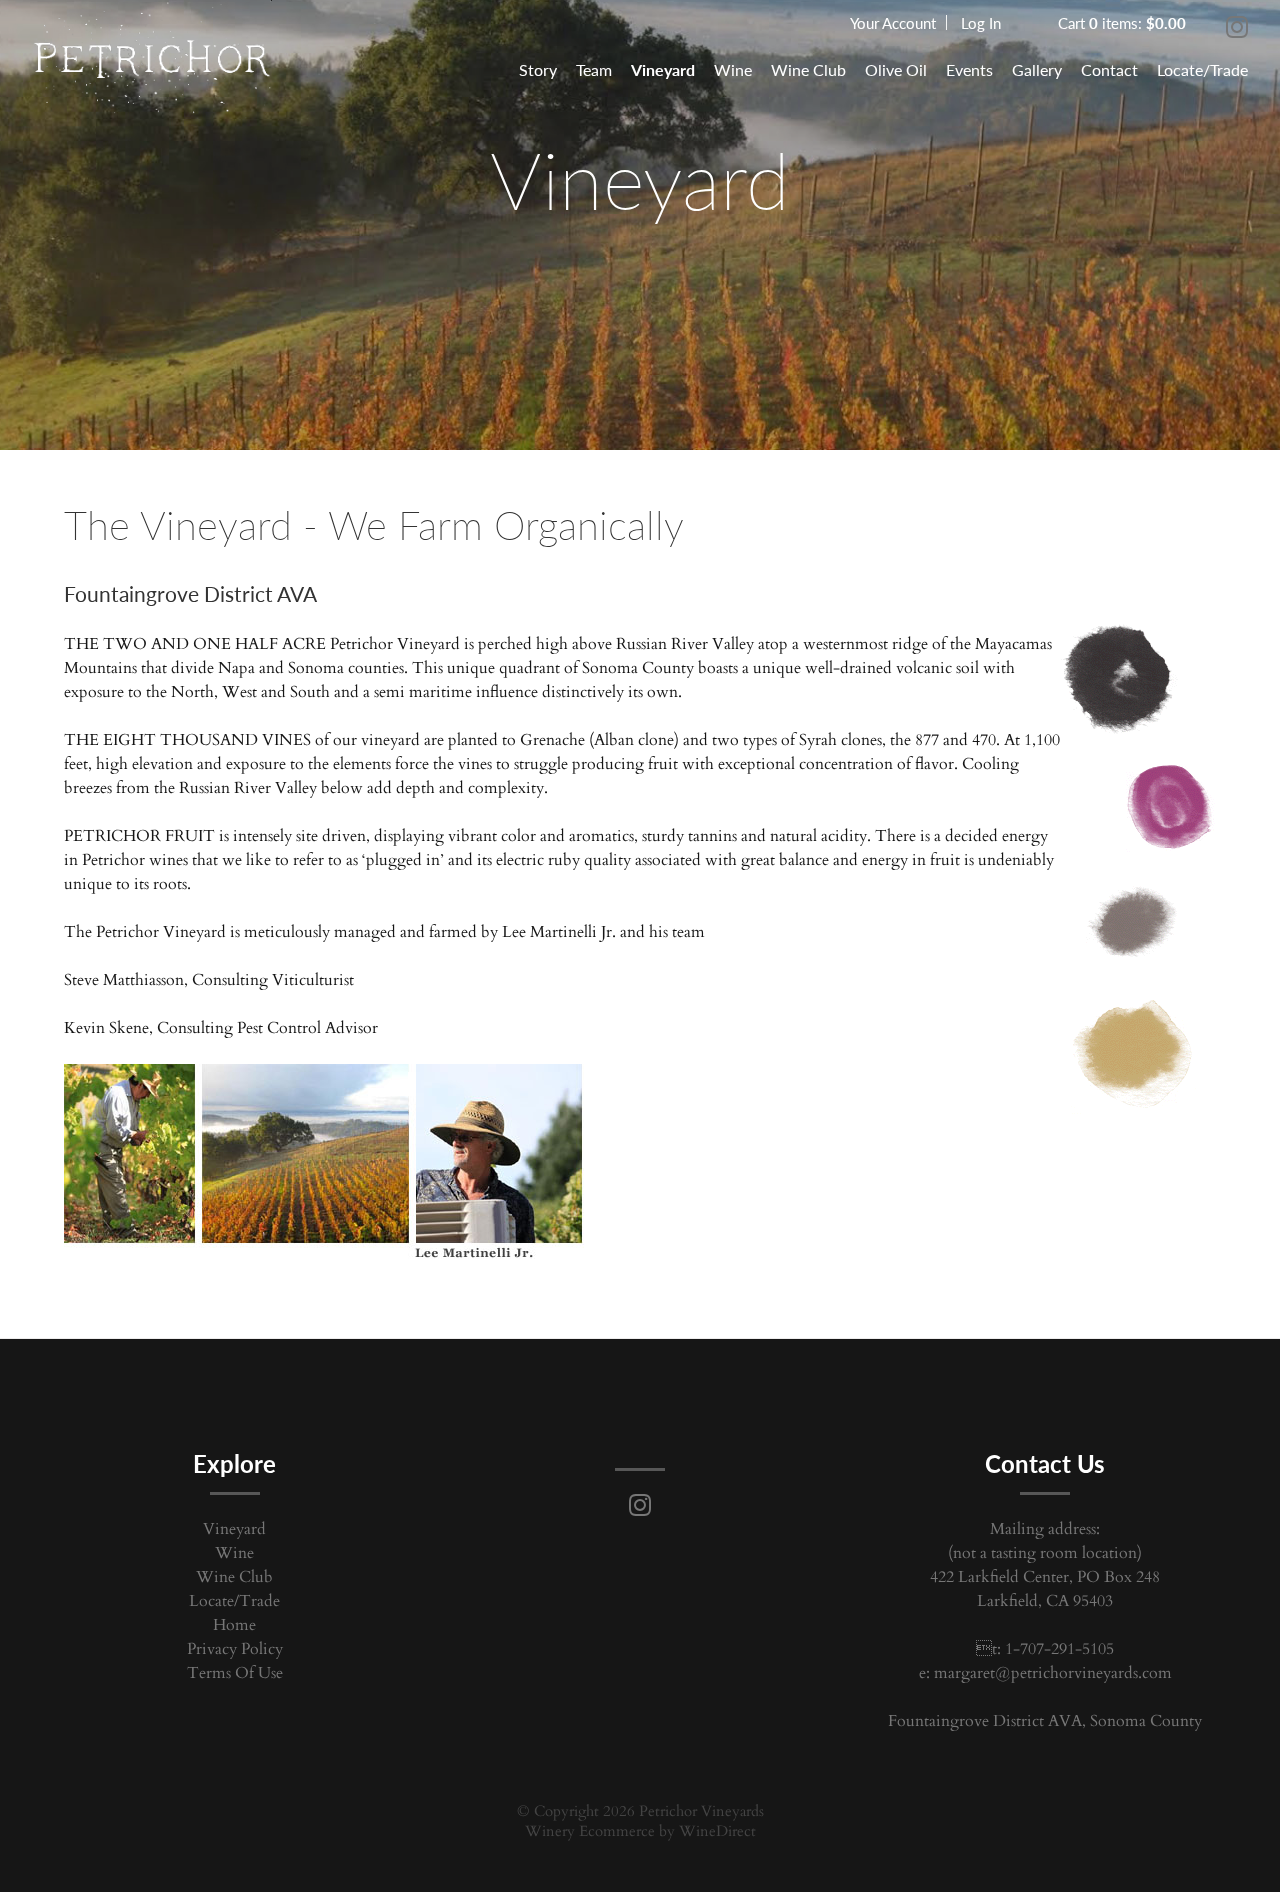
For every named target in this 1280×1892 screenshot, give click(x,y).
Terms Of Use (235, 1673)
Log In (981, 22)
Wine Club (808, 69)
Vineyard (663, 69)
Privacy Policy (235, 1649)
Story (538, 69)
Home (234, 1625)
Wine (733, 69)
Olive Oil (896, 69)
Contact (1109, 69)
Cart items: (1122, 22)
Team (594, 69)
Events (969, 69)
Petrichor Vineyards (152, 65)
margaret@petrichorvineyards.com (1053, 1673)
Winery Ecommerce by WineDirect (640, 1831)
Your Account (893, 22)
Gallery (1037, 69)
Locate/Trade (1202, 69)
